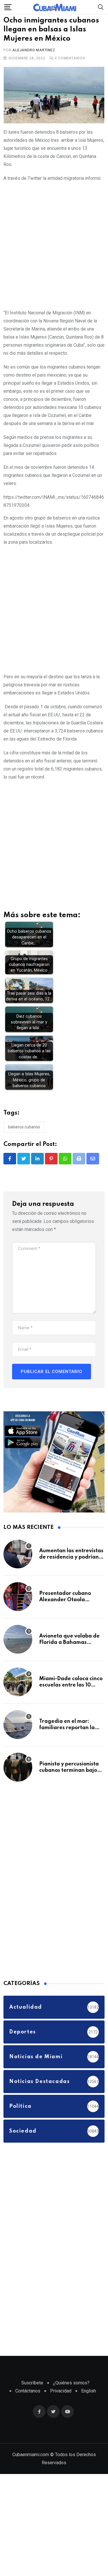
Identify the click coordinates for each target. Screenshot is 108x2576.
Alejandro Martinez (34, 68)
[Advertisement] (54, 262)
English (89, 2408)
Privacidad (61, 2408)
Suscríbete (32, 2400)
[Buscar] (101, 7)
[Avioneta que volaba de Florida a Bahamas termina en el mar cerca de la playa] (18, 1657)
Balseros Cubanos (24, 1144)
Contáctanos (28, 2408)
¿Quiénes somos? (71, 2400)
